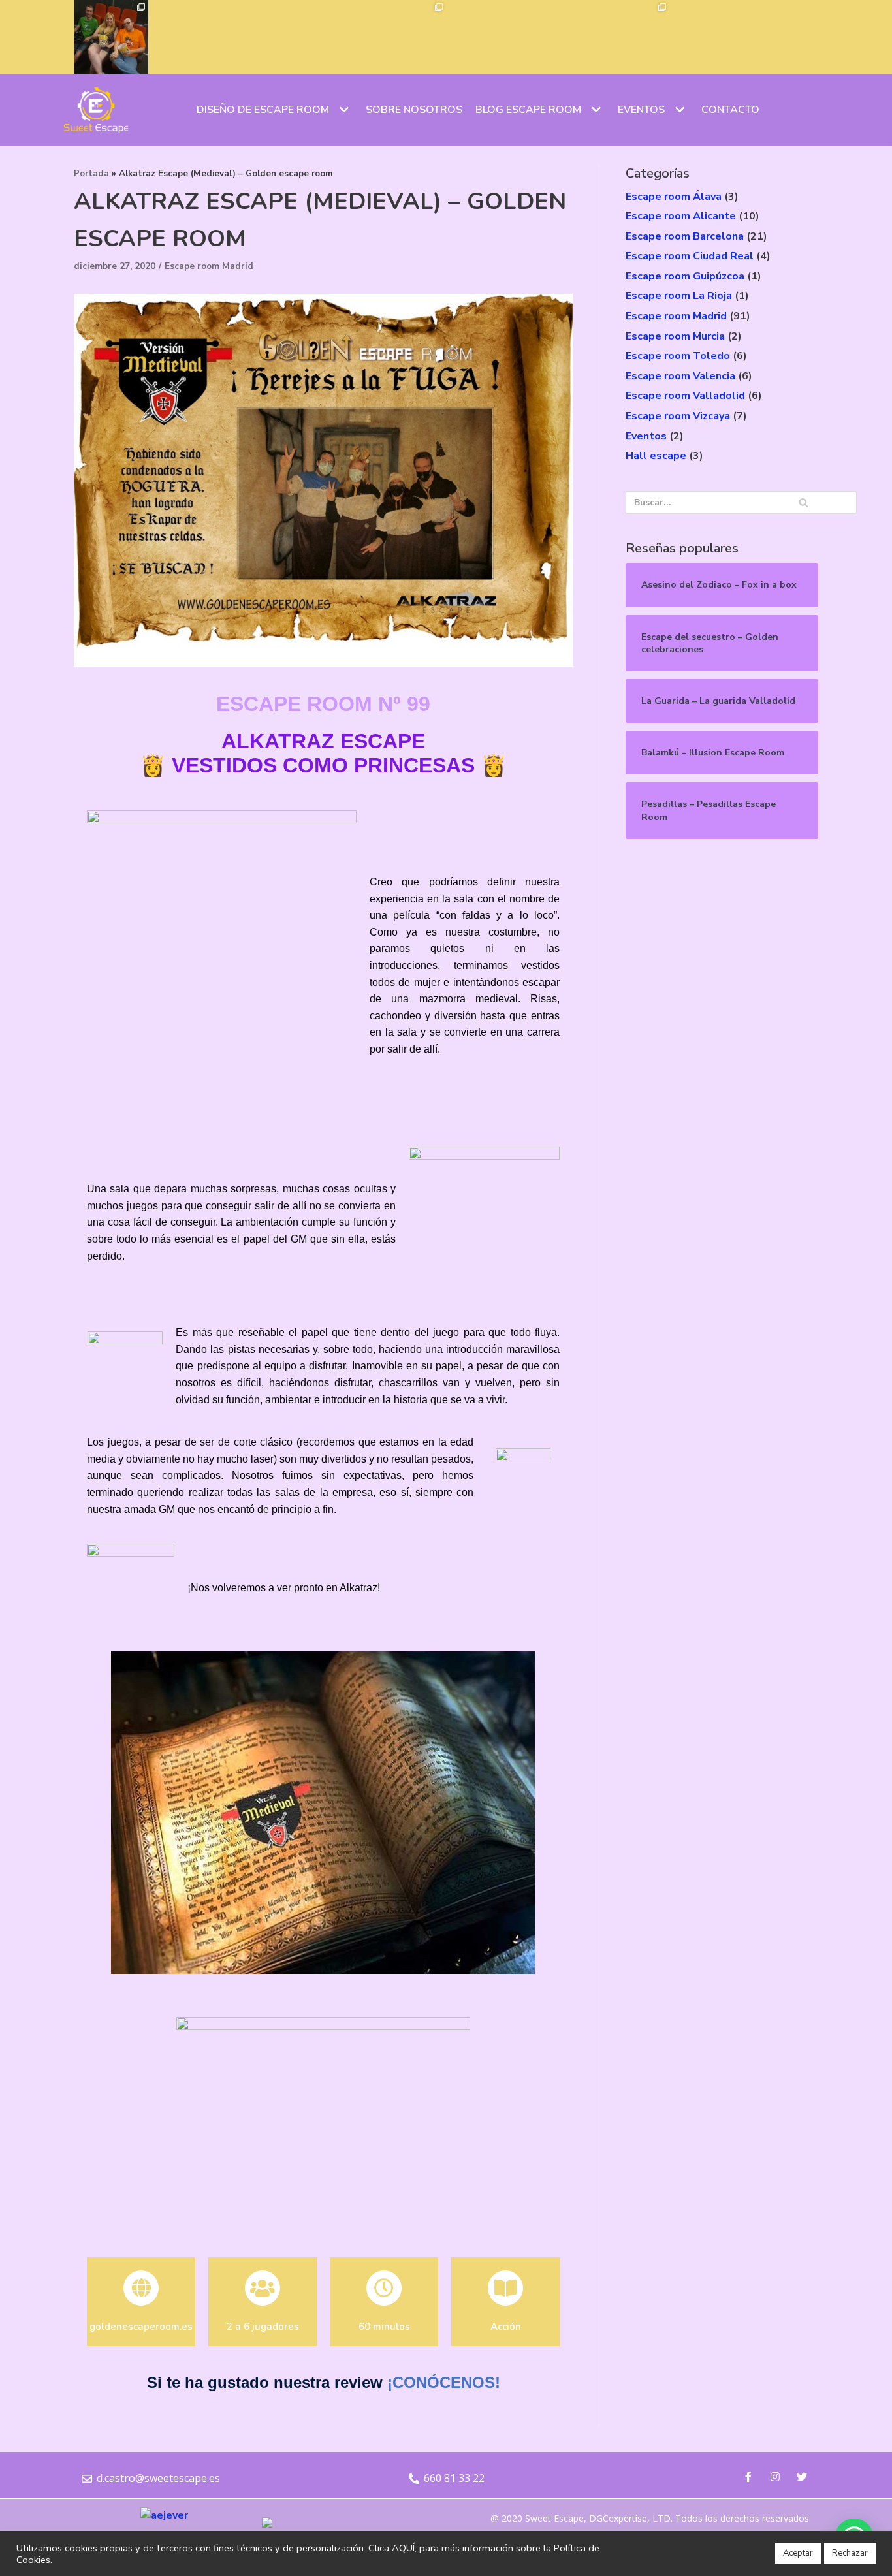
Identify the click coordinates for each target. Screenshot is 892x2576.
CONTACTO (730, 110)
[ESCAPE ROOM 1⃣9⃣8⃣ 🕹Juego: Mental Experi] (558, 37)
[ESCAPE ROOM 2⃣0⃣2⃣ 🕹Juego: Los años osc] (260, 37)
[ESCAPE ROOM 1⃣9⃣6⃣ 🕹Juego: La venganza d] (707, 37)
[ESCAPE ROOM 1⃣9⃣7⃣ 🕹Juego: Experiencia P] (632, 37)
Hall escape (656, 456)
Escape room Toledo (678, 356)
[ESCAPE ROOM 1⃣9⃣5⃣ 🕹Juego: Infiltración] (781, 37)
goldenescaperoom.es (141, 2327)
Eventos (646, 436)
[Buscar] (804, 502)
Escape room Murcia (675, 336)
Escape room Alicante (681, 216)
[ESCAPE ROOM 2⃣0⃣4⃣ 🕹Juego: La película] (111, 37)
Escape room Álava (674, 197)
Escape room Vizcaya (678, 416)
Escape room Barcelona (685, 236)
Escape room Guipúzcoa (685, 276)
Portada (91, 174)
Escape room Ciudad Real (690, 256)
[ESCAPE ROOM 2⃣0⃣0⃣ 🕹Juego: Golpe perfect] (409, 37)
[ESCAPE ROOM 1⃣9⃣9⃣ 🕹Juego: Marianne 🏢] (483, 37)
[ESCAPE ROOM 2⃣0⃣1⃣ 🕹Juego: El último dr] (334, 37)
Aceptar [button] (798, 2553)
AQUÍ (403, 2548)
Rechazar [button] (850, 2553)
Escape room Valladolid (685, 396)
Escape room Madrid (209, 266)
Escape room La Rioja (679, 296)
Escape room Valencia (680, 376)
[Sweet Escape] (96, 110)
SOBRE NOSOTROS (414, 110)
